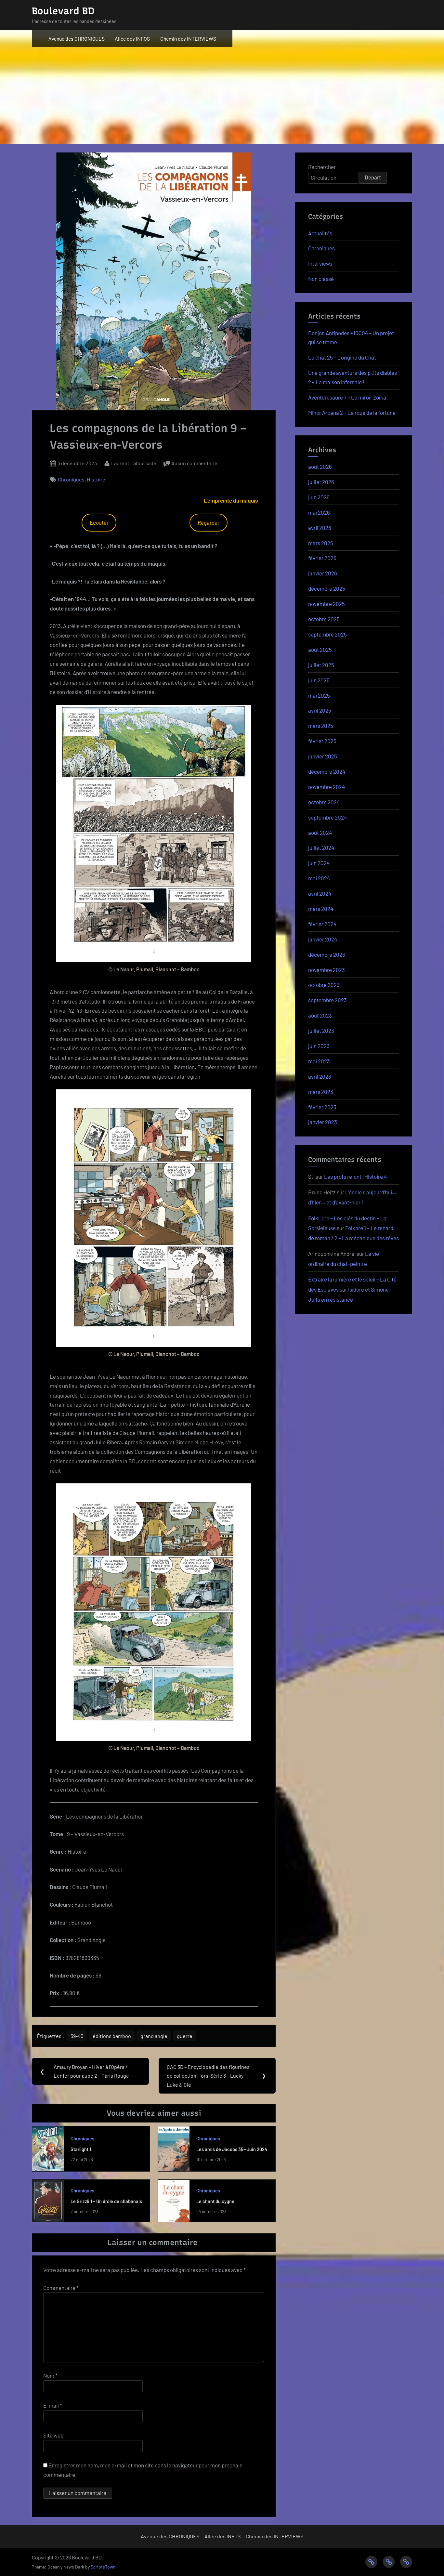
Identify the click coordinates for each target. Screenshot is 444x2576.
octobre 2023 (324, 985)
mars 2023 (321, 1092)
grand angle (154, 2036)
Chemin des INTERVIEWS (188, 39)
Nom (50, 2375)
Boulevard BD (63, 11)
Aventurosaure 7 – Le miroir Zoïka (347, 397)
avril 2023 (320, 1076)
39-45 (77, 2036)
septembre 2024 (327, 817)
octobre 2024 (324, 802)
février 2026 (322, 558)
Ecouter (99, 522)
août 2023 (320, 1015)
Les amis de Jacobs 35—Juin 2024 (232, 2149)
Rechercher (322, 167)
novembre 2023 (326, 970)
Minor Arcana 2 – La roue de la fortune (352, 413)
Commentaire (61, 2288)
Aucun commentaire (194, 464)
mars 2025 (321, 726)
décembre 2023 (327, 954)
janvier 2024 (323, 939)
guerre (185, 2036)
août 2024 (320, 833)
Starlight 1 (81, 2149)
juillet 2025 (321, 665)
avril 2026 (320, 528)
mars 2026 (321, 543)
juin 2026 (319, 497)
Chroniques (71, 479)
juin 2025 (319, 680)
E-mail (53, 2405)
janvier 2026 (323, 573)
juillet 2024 (321, 848)
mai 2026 (319, 512)
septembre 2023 (327, 1000)
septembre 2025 (327, 634)
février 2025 (322, 741)
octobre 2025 (324, 619)
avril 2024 (320, 893)
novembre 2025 (326, 604)
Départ (373, 177)
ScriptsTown (103, 2567)
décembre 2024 (327, 771)
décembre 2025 (327, 588)
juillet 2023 (321, 1031)
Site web (53, 2435)
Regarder (209, 522)
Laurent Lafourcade (134, 463)
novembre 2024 (326, 787)
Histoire (96, 479)
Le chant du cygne (215, 2201)
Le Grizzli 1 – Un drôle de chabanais (106, 2201)
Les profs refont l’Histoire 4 (355, 1176)
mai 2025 (319, 695)
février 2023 (322, 1107)
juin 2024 (319, 863)
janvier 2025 (323, 756)
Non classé (321, 279)
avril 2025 (320, 710)
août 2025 (320, 650)
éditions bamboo (112, 2036)
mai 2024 (319, 878)
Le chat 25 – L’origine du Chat (342, 357)
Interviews (320, 263)
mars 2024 (321, 909)
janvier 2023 (323, 1122)
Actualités (320, 233)
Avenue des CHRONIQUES (77, 39)
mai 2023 (319, 1061)
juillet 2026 (321, 482)
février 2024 (322, 924)
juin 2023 (319, 1046)
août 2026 (320, 467)
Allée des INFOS (132, 39)
